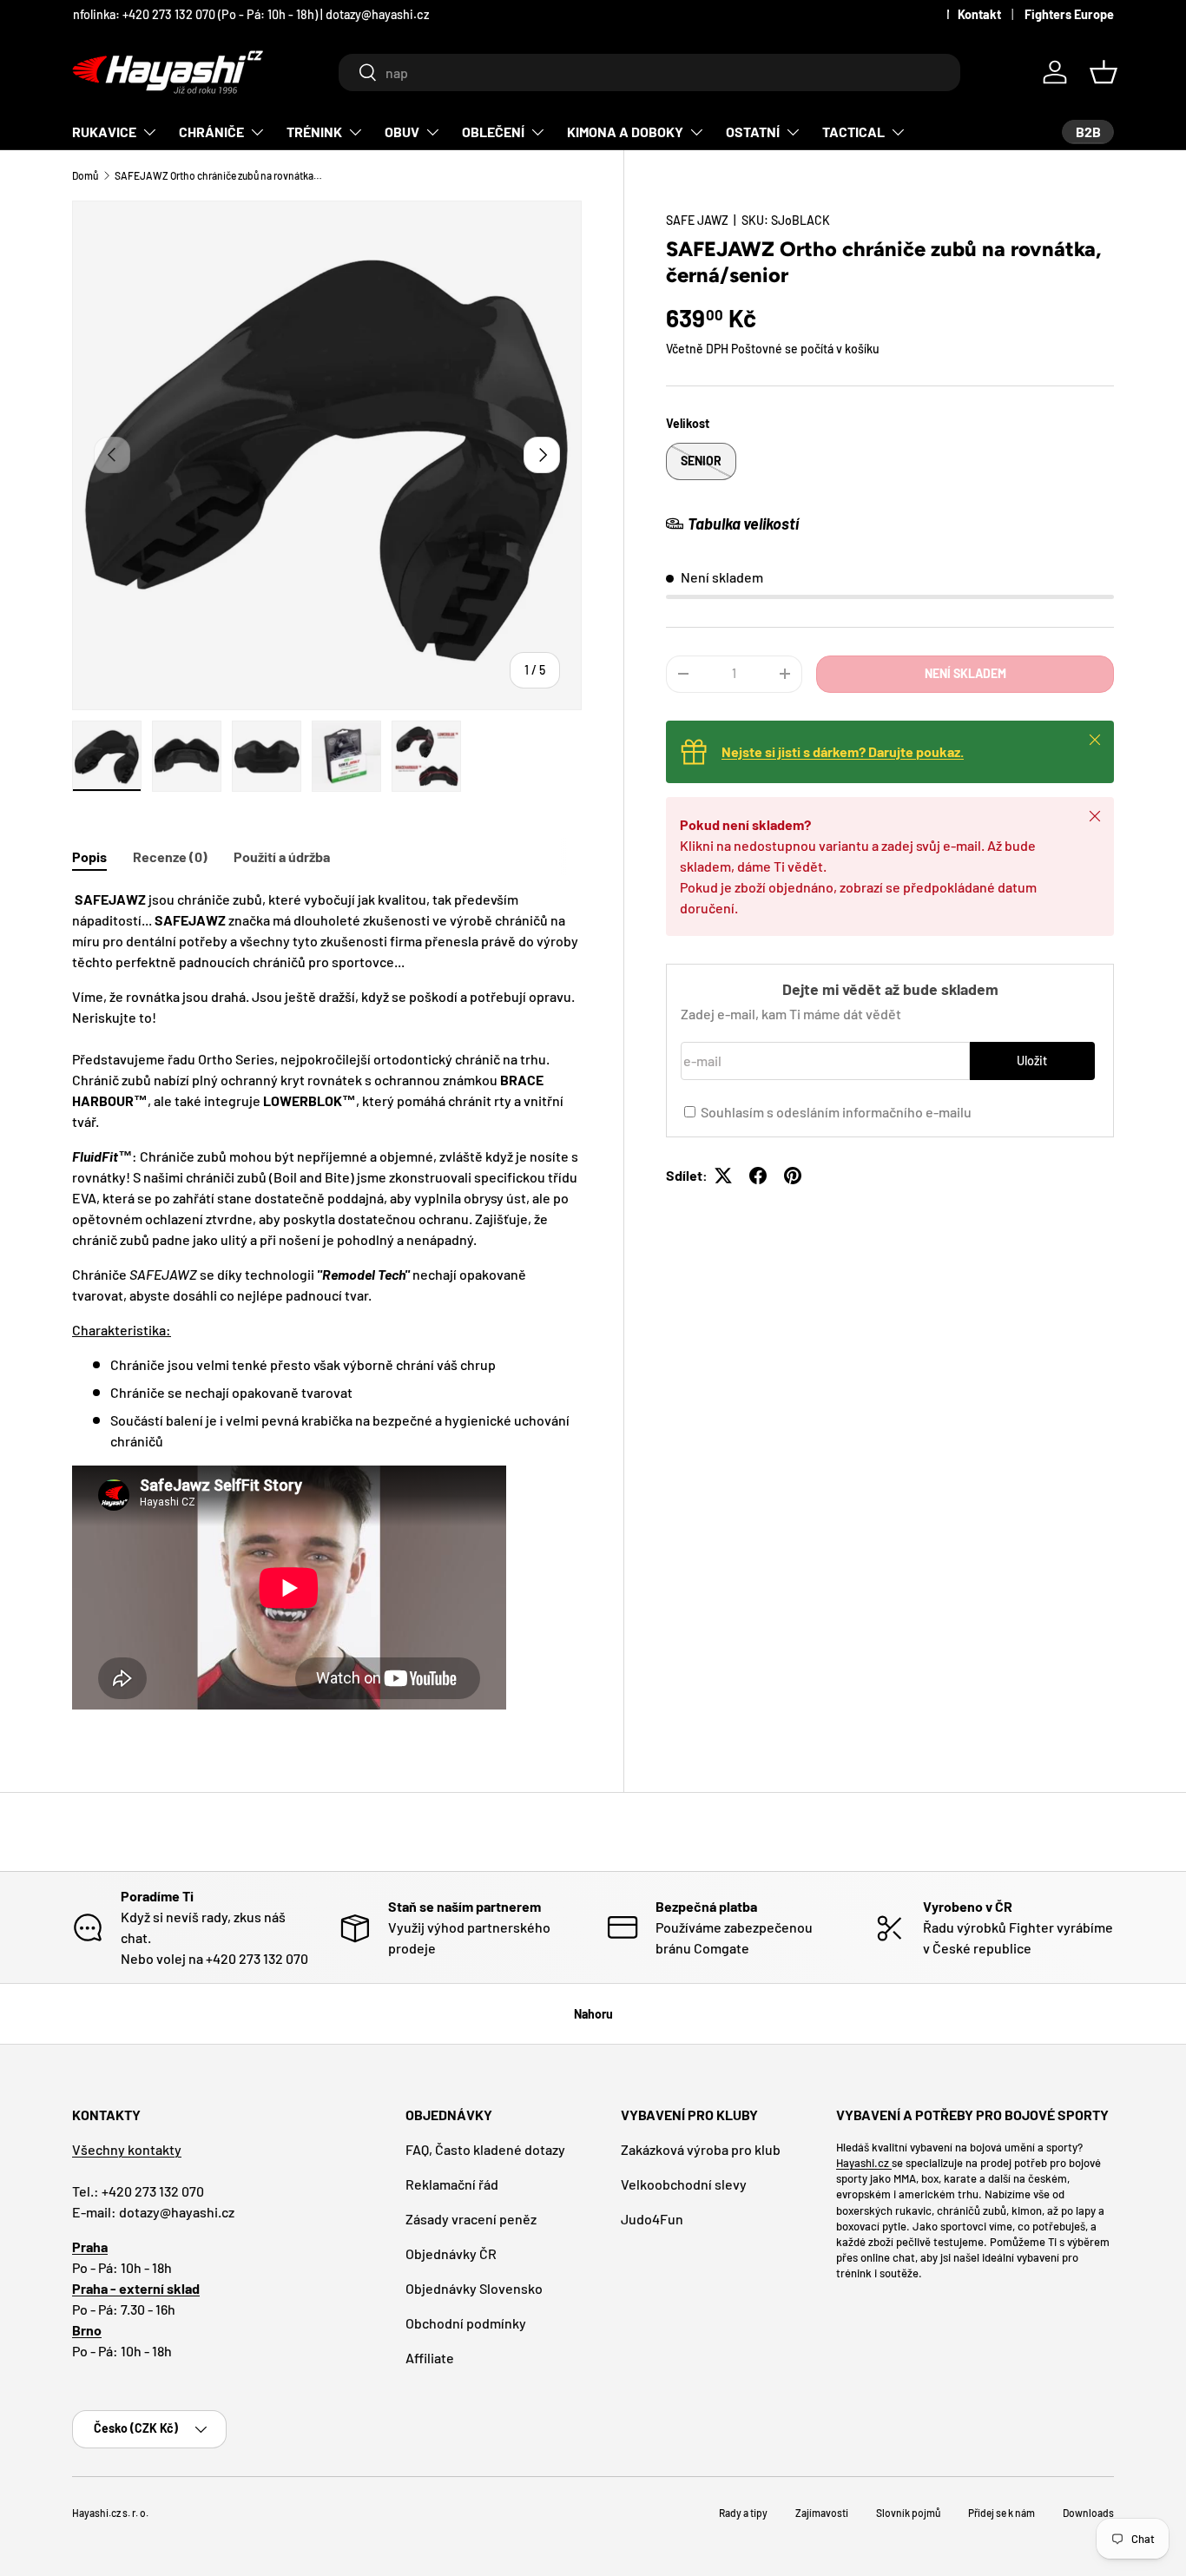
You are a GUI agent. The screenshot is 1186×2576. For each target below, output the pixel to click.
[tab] (89, 856)
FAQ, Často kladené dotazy (485, 2149)
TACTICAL (853, 132)
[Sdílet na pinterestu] (793, 1176)
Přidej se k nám (1002, 2513)
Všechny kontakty (127, 2149)
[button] (1104, 72)
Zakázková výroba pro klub (701, 2149)
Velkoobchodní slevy (684, 2184)
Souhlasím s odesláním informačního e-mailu (836, 1112)
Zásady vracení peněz (471, 2219)
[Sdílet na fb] (758, 1176)
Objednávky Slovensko (474, 2288)
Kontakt (979, 14)
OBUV (402, 132)
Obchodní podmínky (466, 2323)
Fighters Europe (1069, 14)
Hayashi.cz (864, 2163)
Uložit (1032, 1061)
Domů (85, 175)
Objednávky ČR (451, 2253)
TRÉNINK (314, 132)
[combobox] (649, 72)
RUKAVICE (104, 132)
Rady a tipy (743, 2513)
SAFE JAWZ (697, 220)
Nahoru (593, 2014)
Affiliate (430, 2358)
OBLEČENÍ (493, 132)
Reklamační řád (452, 2184)
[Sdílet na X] (723, 1176)
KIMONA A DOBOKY (625, 132)
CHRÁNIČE (211, 132)
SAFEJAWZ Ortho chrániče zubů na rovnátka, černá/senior (219, 175)
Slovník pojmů (908, 2513)
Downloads (1088, 2513)
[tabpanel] (327, 1302)
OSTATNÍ (753, 132)
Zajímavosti (822, 2513)
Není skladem (965, 673)
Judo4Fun (652, 2219)
